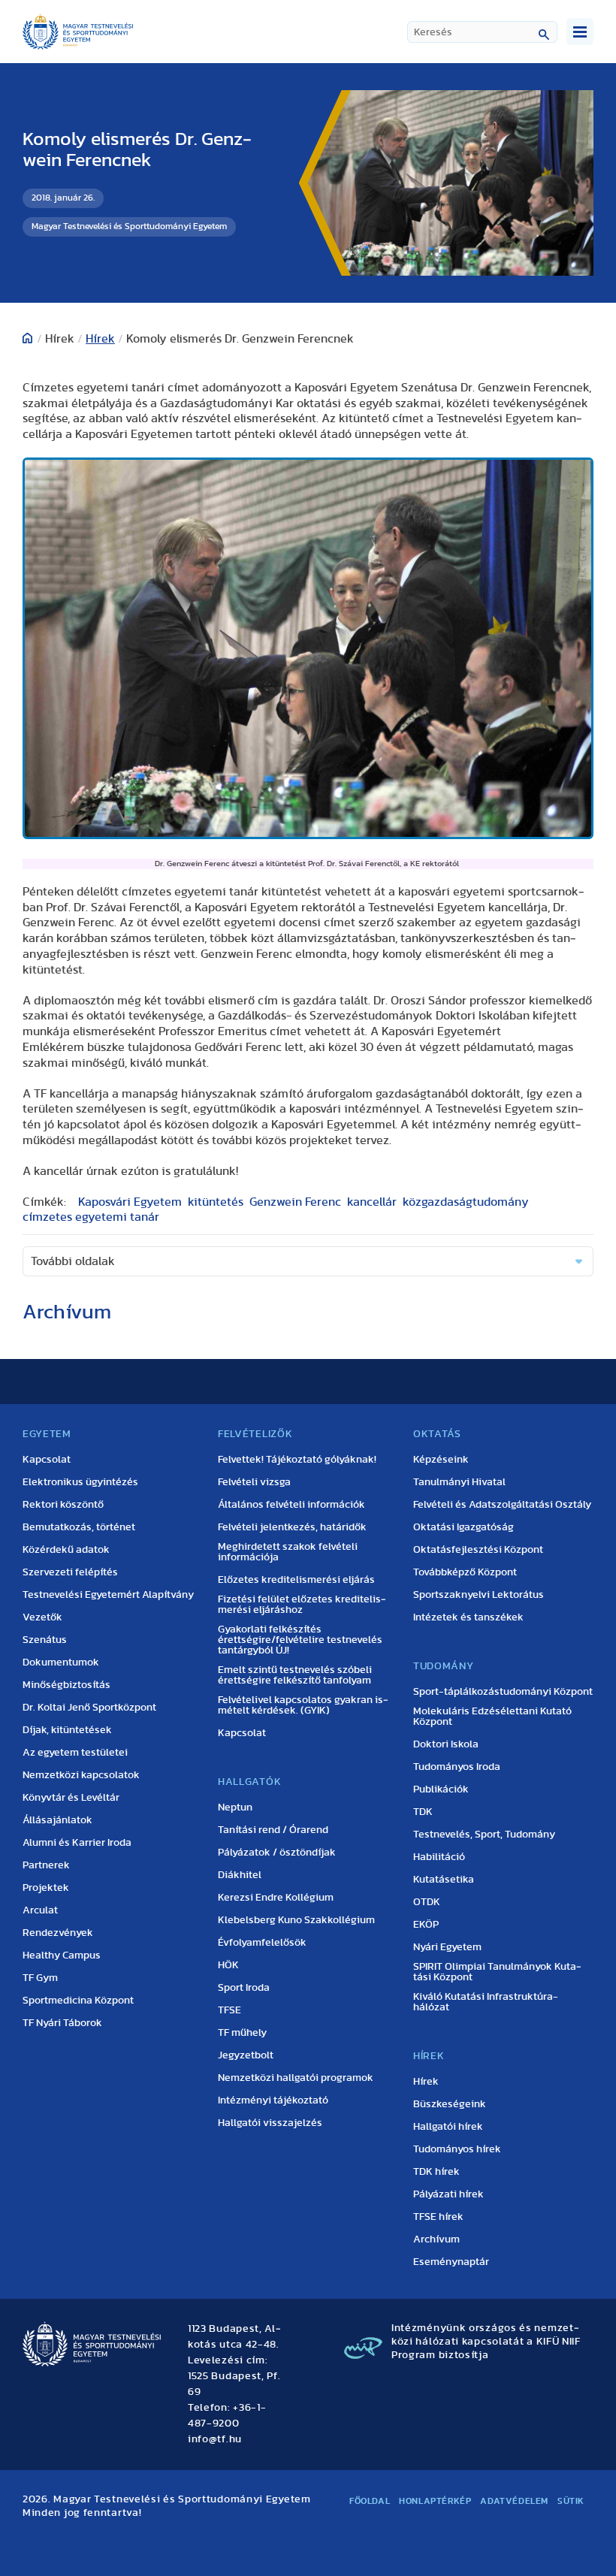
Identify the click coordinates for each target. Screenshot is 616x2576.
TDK (423, 1812)
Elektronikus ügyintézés (80, 1482)
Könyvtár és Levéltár (71, 1798)
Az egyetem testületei (75, 1753)
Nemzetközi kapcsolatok (81, 1775)
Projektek (46, 1888)
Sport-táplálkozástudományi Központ (503, 1692)
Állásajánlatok (57, 1820)
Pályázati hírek (448, 2194)
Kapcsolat (47, 1460)
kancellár (372, 1202)
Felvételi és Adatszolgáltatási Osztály (502, 1505)
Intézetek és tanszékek (468, 1617)
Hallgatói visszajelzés (270, 2123)
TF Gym (40, 1978)
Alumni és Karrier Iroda (77, 1843)
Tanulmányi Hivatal (459, 1482)
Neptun (235, 1807)
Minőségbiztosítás (66, 1685)
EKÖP (426, 1925)
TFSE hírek (438, 2217)
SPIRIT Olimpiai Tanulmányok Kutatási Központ (497, 1972)
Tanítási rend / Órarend (273, 1830)
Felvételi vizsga (254, 1482)
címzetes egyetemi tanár (91, 1217)
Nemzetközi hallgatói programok (296, 2078)
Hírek (100, 339)
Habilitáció (439, 1857)
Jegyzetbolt (246, 2055)
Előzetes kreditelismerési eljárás (296, 1580)
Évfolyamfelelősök (262, 1943)
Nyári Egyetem (447, 1947)
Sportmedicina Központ (78, 2001)
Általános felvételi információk (291, 1505)
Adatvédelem (514, 2501)
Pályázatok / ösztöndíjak (277, 1853)
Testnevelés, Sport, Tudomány (484, 1835)
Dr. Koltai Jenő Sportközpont (89, 1708)
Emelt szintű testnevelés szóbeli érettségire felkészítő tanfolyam (295, 1675)
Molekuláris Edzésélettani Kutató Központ (492, 1717)
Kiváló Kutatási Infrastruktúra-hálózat (486, 2002)
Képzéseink (441, 1460)
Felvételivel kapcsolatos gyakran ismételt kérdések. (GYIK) (303, 1705)
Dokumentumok (61, 1662)
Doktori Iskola (446, 1744)
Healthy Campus (62, 1955)
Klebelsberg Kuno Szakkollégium (296, 1920)
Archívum (436, 2239)
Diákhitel (240, 1875)
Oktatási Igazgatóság (464, 1527)
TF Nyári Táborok (62, 2023)
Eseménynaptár (451, 2262)
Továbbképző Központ (465, 1572)
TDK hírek (436, 2172)
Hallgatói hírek (448, 2127)
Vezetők (42, 1617)
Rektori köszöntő (63, 1505)
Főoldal (370, 2501)
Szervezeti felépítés (70, 1572)
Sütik (571, 2501)
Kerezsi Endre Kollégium (276, 1898)
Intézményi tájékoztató (273, 2100)
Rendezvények (58, 1933)
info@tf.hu (215, 2439)
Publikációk (441, 1789)
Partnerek (46, 1865)
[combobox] (482, 32)
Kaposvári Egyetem (130, 1202)
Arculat (40, 1910)
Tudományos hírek (457, 2149)
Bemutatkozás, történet (79, 1527)
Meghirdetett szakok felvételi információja (288, 1552)
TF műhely (242, 2033)
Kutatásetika (444, 1880)
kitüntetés (216, 1202)
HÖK (228, 1965)
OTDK (427, 1902)
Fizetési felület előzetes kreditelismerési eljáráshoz (302, 1605)
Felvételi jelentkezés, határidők (292, 1527)
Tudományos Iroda (457, 1767)
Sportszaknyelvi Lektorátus (479, 1595)
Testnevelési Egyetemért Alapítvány (108, 1595)
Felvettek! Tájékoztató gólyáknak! (297, 1460)
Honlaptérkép (435, 2501)
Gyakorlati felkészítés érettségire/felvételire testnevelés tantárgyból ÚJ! (300, 1640)
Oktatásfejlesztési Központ (478, 1550)
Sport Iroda (244, 1988)
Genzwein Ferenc (295, 1202)
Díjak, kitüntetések (67, 1730)
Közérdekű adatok (66, 1550)
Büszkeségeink (450, 2104)
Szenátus (45, 1640)
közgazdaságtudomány (466, 1202)
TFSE (229, 2010)
